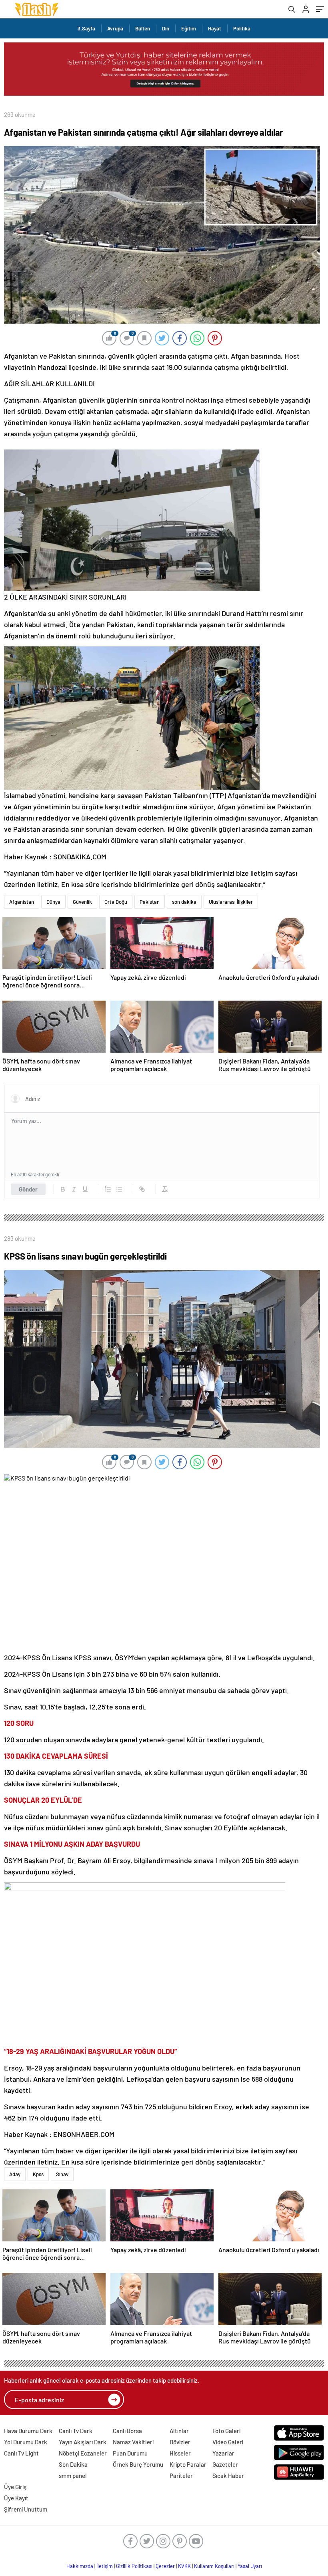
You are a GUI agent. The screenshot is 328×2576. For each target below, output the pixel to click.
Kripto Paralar (188, 2464)
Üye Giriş (15, 2487)
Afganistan (22, 902)
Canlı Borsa (127, 2431)
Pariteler (181, 2476)
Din (166, 28)
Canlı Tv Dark (76, 2431)
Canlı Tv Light (21, 2453)
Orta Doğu (116, 902)
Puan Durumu (130, 2453)
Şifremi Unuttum (26, 2509)
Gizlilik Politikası (134, 2566)
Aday (15, 2174)
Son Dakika (73, 2464)
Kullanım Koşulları (214, 2566)
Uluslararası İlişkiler (231, 902)
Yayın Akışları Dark (83, 2442)
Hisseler (180, 2453)
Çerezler (165, 2566)
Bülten (143, 28)
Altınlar (179, 2431)
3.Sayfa (86, 28)
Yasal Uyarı (250, 2566)
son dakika (184, 902)
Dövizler (180, 2442)
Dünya (53, 902)
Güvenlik (82, 902)
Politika (242, 28)
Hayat (215, 28)
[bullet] (119, 1189)
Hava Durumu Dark (28, 2431)
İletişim (105, 2566)
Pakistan (150, 902)
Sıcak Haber (228, 2476)
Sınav (62, 2174)
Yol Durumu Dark (26, 2442)
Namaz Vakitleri (133, 2442)
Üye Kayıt (16, 2498)
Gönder (28, 1189)
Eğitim (189, 28)
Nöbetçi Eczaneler (83, 2453)
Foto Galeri (226, 2431)
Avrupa (115, 28)
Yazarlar (223, 2453)
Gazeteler (225, 2464)
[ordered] (108, 1189)
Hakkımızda (80, 2566)
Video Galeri (228, 2442)
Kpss (38, 2174)
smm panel (73, 2476)
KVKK (184, 2566)
